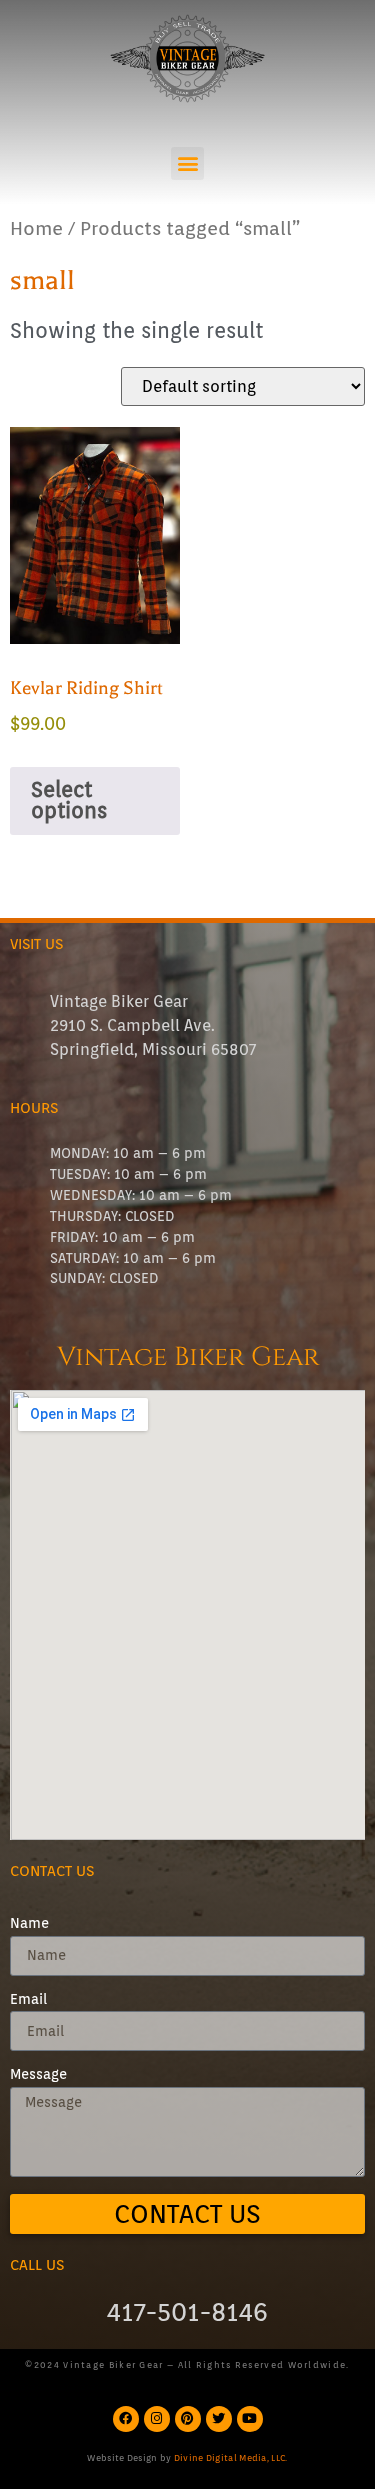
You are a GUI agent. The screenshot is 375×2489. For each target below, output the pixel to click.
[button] (187, 163)
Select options (69, 800)
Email (28, 2000)
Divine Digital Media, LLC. (231, 2458)
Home (36, 228)
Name (29, 1924)
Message (38, 2075)
